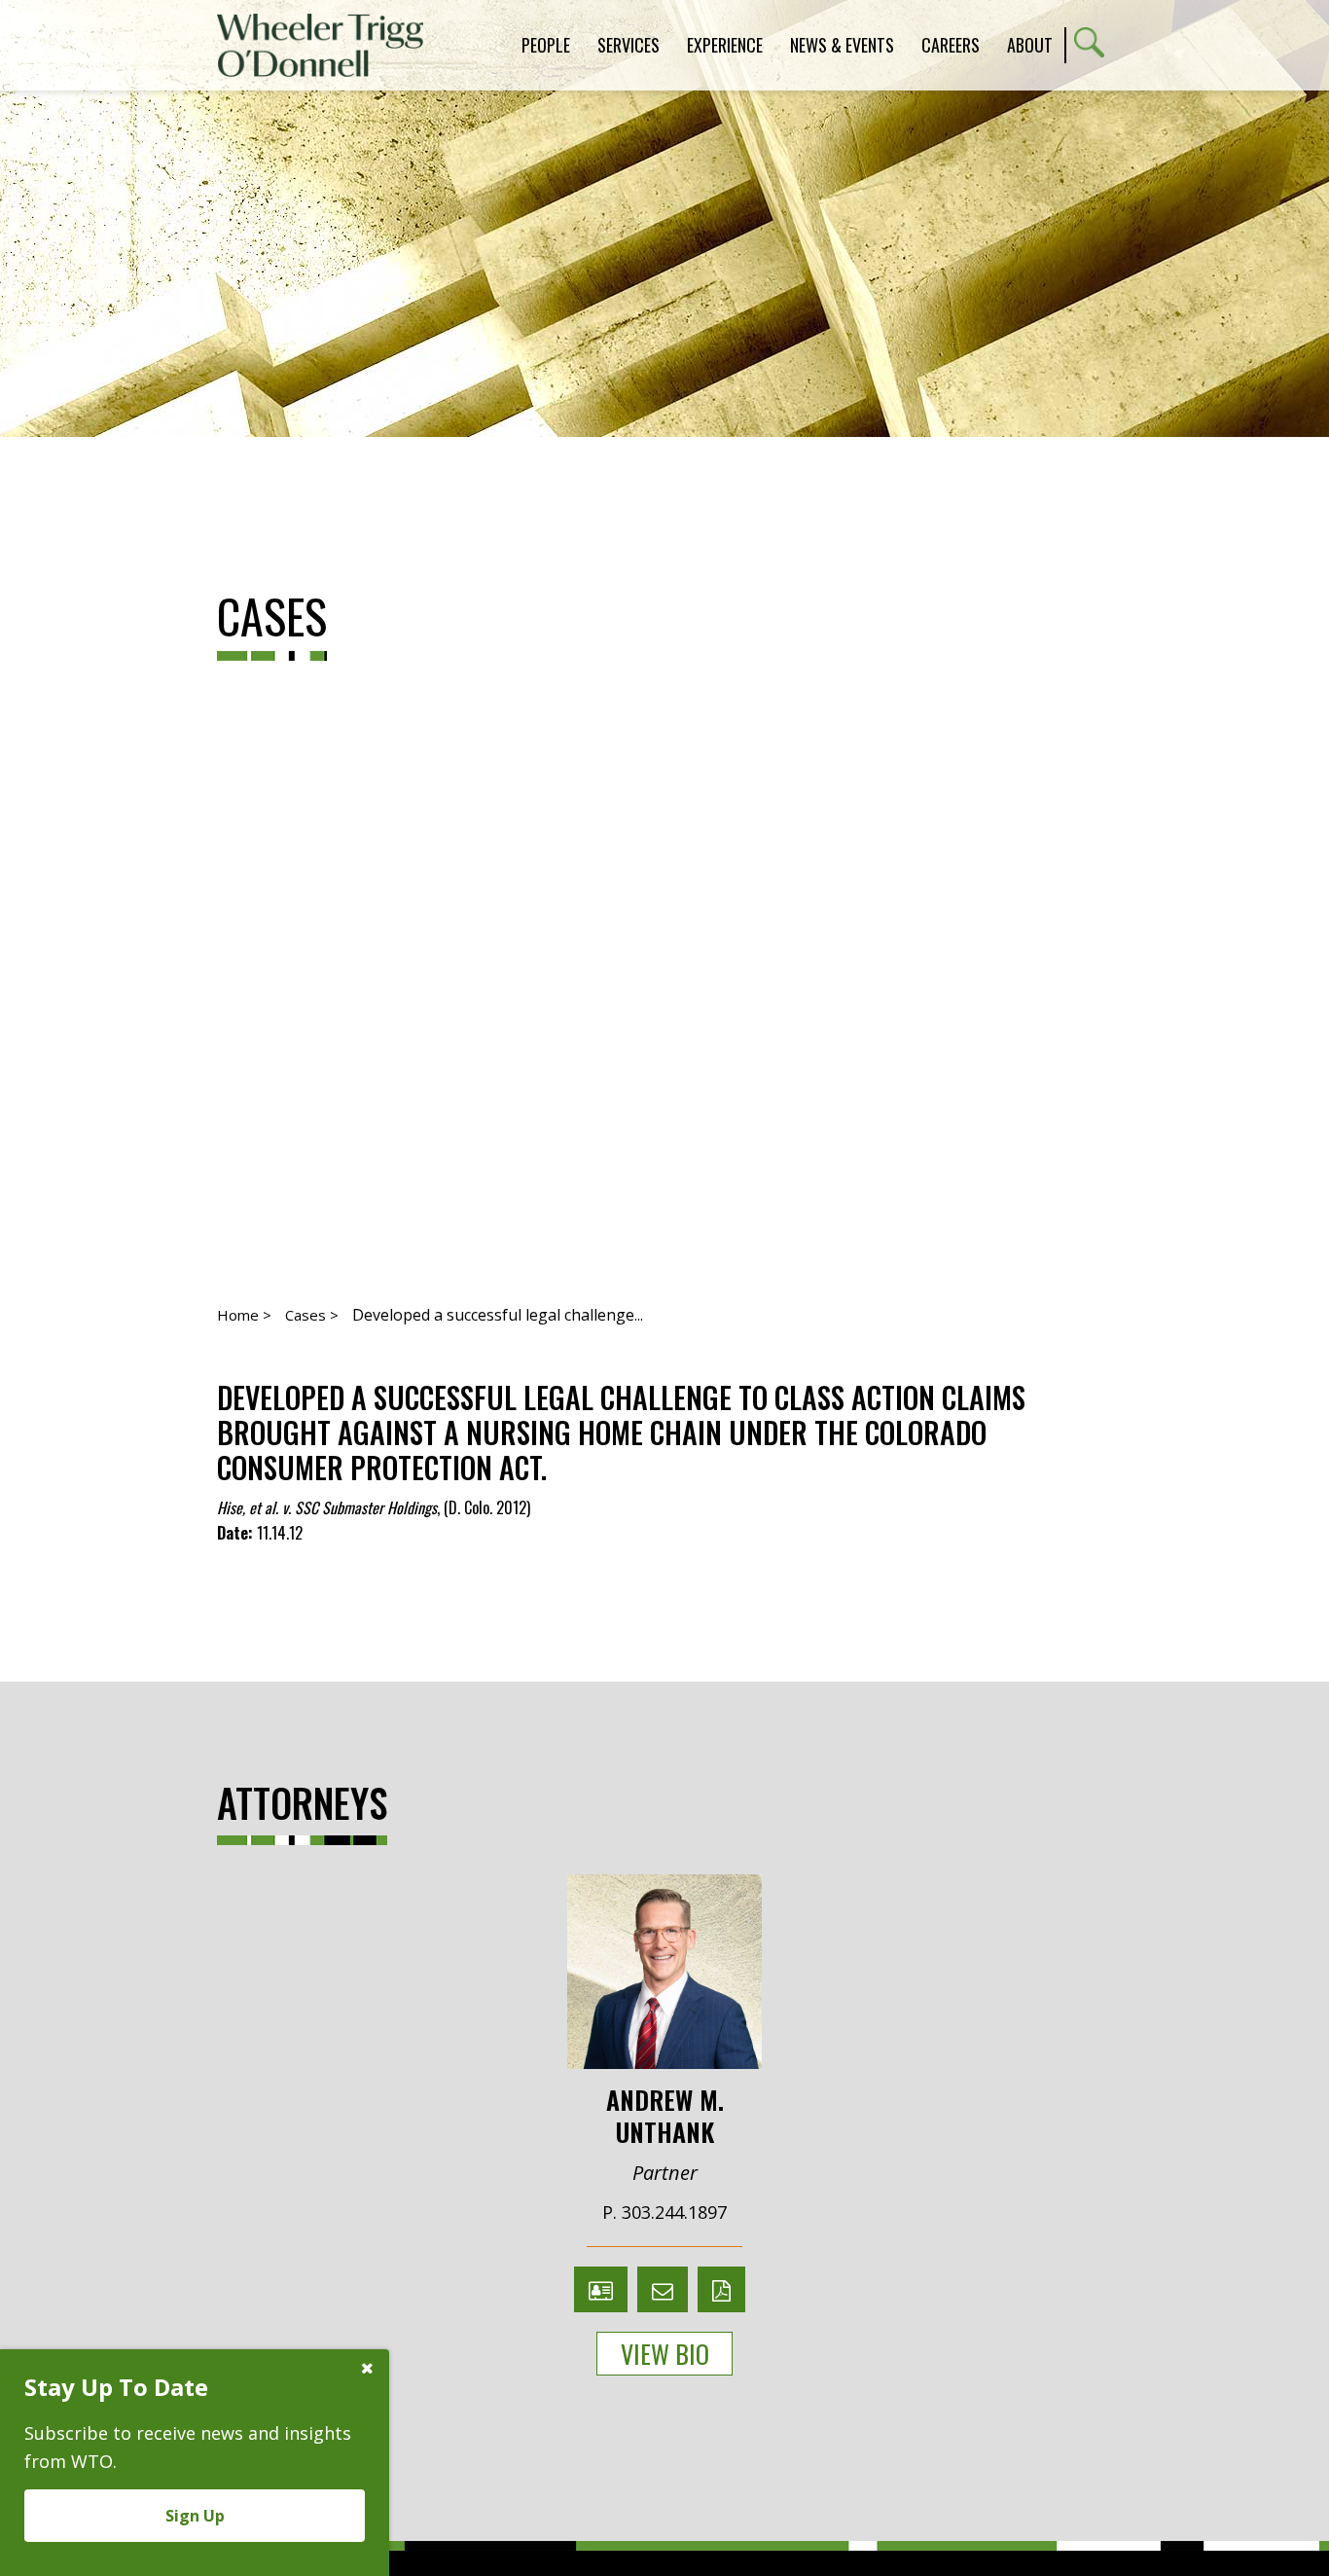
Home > (244, 1315)
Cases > (312, 1315)
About (1030, 45)
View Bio (665, 2354)
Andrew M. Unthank (665, 2114)
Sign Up (195, 2516)
